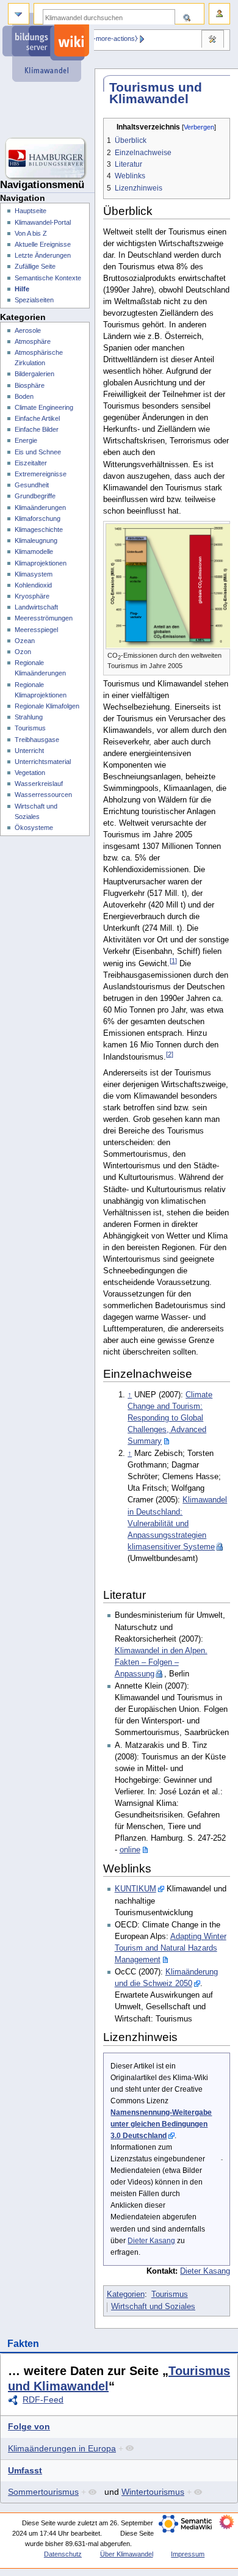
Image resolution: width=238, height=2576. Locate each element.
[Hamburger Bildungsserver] (47, 159)
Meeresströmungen (44, 618)
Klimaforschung (38, 518)
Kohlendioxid (33, 585)
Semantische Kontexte (48, 278)
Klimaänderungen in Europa (62, 2448)
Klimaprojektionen (41, 563)
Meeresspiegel (36, 630)
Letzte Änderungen (43, 255)
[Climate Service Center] (47, 110)
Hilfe (22, 289)
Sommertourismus (43, 2492)
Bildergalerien (34, 374)
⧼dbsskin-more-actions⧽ (103, 38)
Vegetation (30, 773)
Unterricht (29, 751)
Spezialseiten (34, 300)
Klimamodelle (34, 551)
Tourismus (170, 2294)
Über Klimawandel (127, 2554)
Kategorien (126, 2294)
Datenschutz (63, 2554)
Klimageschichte (39, 529)
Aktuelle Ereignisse (43, 244)
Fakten (23, 2344)
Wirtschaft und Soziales (153, 2307)
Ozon (23, 652)
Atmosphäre (33, 341)
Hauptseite (31, 211)
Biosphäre (30, 385)
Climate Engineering (44, 407)
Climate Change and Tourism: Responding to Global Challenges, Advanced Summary (170, 1418)
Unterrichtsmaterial (43, 762)
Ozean (25, 641)
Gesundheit (32, 485)
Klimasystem (34, 574)
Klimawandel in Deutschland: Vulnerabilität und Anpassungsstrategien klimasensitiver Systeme (177, 1523)
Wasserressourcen (43, 795)
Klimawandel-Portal (43, 222)
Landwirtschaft (36, 607)
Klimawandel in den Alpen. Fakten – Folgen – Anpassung (161, 1662)
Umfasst (25, 2470)
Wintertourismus (153, 2492)
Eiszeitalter (31, 463)
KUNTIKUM (135, 1889)
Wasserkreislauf (39, 784)
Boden (24, 396)
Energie (26, 440)
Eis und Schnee (38, 452)
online (130, 1850)
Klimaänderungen (40, 508)
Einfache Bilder (37, 429)
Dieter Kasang (151, 2241)
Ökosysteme (34, 828)
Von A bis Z (31, 233)
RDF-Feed (43, 2400)
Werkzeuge (212, 40)
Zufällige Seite (35, 266)
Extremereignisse (41, 474)
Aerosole (28, 330)
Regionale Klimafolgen (47, 706)
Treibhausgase (37, 740)
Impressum (188, 2554)
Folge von (29, 2426)
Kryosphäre (32, 596)
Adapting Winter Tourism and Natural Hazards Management (171, 1948)
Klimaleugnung (36, 540)
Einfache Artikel (37, 418)
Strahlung (29, 717)
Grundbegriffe (35, 496)
